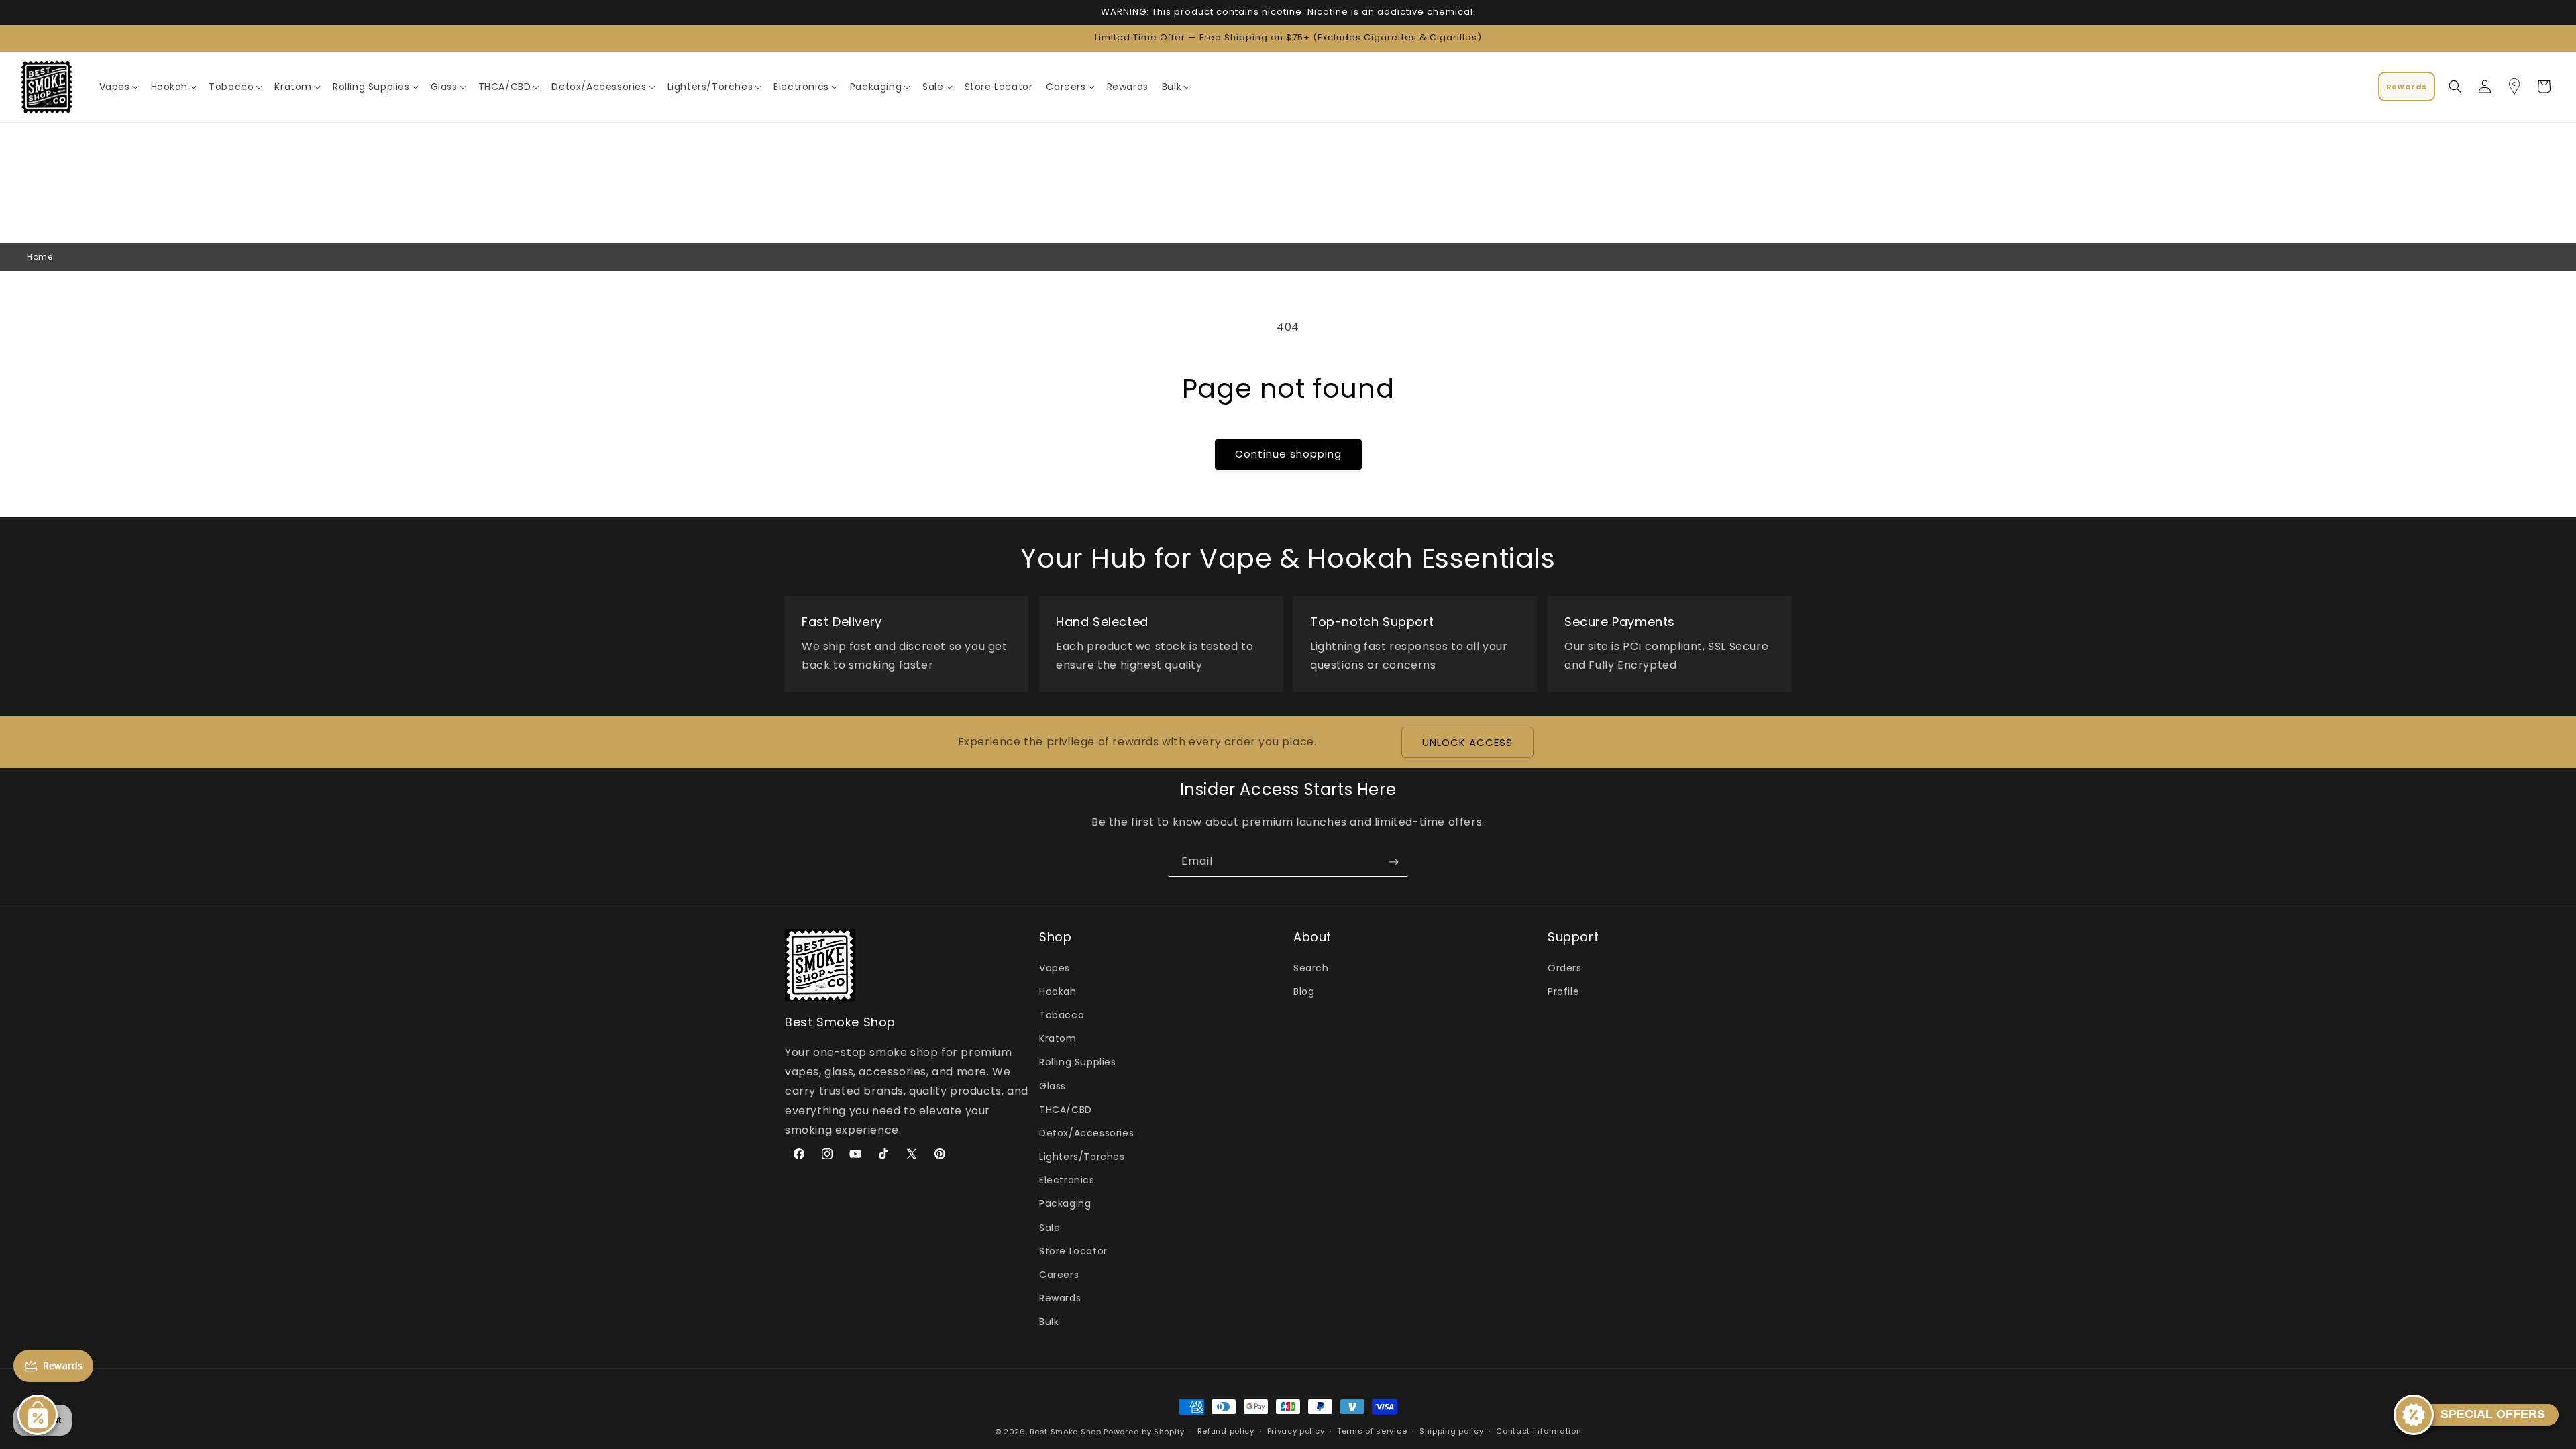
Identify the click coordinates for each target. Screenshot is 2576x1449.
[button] (118, 87)
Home (40, 257)
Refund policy (1226, 1431)
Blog (1304, 991)
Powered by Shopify (1144, 1432)
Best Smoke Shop (1066, 1432)
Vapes (1055, 968)
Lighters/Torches (1082, 1157)
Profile (1563, 991)
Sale (1050, 1228)
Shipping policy (1452, 1431)
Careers (1059, 1275)
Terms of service (1372, 1431)
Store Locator (1073, 1251)
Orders (1565, 968)
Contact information (1539, 1431)
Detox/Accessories (1086, 1133)
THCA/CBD (1066, 1110)
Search (1311, 968)
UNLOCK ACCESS (1467, 742)
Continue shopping (1288, 454)
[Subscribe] (1393, 862)
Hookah (1058, 991)
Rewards (1060, 1298)
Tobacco (1062, 1015)
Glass (1053, 1086)
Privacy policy (1296, 1431)
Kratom (1058, 1038)
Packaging (1065, 1203)
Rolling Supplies (1078, 1062)
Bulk (1049, 1322)
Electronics (1067, 1180)
